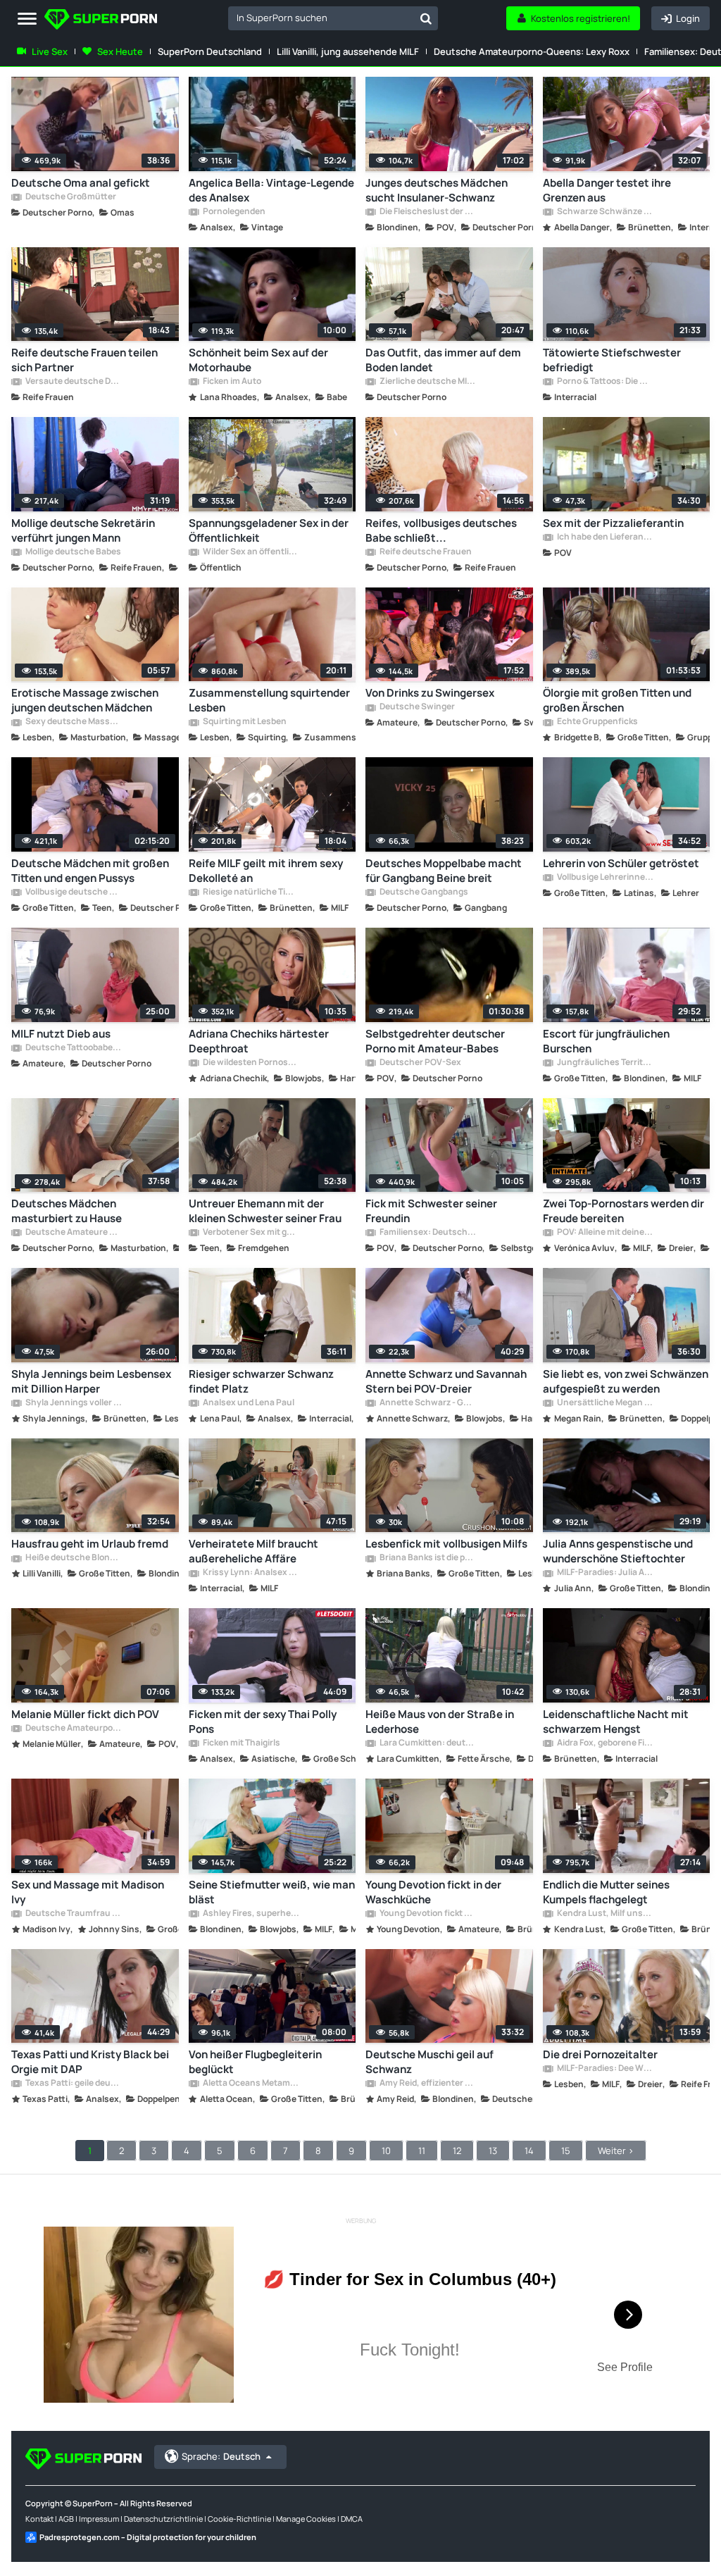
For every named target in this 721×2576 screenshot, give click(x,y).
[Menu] (27, 19)
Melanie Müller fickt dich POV (85, 1714)
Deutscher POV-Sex (420, 1063)
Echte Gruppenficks (597, 722)
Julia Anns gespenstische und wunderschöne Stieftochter (618, 1551)
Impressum (99, 2519)
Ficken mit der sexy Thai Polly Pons (263, 1722)
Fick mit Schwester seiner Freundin (431, 1211)
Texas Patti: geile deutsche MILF (73, 2084)
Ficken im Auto (231, 382)
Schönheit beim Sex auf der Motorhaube (258, 360)
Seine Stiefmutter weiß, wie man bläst (272, 1892)
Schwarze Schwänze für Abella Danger (605, 212)
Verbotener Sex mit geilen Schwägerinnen (251, 1233)
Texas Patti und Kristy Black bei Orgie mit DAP (90, 2062)
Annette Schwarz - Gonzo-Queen (427, 1403)
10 (386, 2151)
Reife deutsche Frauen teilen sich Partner (84, 360)
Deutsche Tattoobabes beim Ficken (73, 1048)
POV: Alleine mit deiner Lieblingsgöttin (605, 1233)
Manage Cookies (306, 2519)
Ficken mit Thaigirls (241, 1743)
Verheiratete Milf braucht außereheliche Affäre (253, 1551)
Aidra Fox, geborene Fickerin (605, 1743)
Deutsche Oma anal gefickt (81, 183)
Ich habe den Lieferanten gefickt (605, 537)
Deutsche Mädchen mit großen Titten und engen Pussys (90, 871)
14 (529, 2151)
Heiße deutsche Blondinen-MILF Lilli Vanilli (73, 1558)
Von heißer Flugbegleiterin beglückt (255, 2062)
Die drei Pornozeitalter (600, 2054)
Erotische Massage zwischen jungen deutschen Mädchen (85, 700)
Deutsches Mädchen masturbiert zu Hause (67, 1211)
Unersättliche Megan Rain (605, 1403)
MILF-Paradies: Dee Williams (605, 2069)
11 (422, 2151)
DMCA (352, 2519)
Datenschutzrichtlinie (163, 2519)
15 (566, 2151)
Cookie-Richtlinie (239, 2519)
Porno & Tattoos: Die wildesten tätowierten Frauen (605, 382)
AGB (66, 2519)
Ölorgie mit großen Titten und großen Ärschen (617, 700)
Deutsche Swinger (416, 707)
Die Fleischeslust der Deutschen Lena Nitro (427, 212)
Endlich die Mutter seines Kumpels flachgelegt (606, 1892)
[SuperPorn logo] (101, 21)
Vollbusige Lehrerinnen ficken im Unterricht (605, 878)
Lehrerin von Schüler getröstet (621, 863)
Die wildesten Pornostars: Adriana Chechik (251, 1063)
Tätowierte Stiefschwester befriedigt (612, 360)
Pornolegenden (233, 212)
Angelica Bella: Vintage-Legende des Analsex (271, 190)
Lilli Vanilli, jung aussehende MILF (348, 51)
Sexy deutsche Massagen (73, 722)
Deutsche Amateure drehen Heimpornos (73, 1233)
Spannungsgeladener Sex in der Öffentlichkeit (269, 530)
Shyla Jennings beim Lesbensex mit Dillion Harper (91, 1381)
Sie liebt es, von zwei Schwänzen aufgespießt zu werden (626, 1381)
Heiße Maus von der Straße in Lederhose (440, 1722)
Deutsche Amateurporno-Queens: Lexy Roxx (532, 51)
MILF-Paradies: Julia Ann (605, 1573)
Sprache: (221, 2456)
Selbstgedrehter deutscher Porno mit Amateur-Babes (435, 1041)
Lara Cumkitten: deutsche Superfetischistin (427, 1743)
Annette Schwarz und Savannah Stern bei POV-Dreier (446, 1381)
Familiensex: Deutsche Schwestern (427, 1233)
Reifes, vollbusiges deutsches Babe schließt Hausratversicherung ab (441, 530)
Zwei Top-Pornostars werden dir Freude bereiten (623, 1211)
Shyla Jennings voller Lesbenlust (73, 1403)
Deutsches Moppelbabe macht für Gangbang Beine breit (444, 871)
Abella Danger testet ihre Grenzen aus (607, 190)
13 (493, 2151)
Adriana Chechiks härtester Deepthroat (259, 1041)
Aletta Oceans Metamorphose (251, 2084)
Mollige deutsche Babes (73, 552)
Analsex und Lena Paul (248, 1403)
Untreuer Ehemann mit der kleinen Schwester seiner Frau (265, 1211)
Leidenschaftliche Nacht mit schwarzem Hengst (616, 1722)
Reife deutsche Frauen (425, 552)
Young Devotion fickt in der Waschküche (433, 1892)
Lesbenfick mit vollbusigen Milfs (446, 1544)
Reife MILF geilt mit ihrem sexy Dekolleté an (266, 871)
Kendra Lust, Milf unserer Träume (605, 1914)
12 (457, 2151)
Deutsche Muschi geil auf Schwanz (430, 2062)
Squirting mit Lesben (244, 722)
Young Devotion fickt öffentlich (427, 1914)
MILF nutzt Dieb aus (61, 1034)
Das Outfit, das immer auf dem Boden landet (443, 360)
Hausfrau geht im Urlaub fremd (90, 1544)
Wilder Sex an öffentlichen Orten (251, 552)
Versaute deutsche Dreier (73, 382)
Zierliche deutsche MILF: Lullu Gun (427, 382)
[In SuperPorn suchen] (426, 18)
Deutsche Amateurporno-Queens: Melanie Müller (73, 1729)
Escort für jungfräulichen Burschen (606, 1041)
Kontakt (39, 2519)
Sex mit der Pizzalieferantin (613, 523)
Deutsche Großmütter (70, 197)
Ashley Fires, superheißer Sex (251, 1914)
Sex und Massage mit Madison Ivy (88, 1892)
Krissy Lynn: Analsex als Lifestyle (251, 1573)
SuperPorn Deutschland (210, 51)
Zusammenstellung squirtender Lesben (269, 700)
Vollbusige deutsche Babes (73, 892)
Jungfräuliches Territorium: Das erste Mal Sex (605, 1063)
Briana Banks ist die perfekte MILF (427, 1558)
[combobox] (333, 18)
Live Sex (50, 51)
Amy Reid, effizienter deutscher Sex (427, 2084)
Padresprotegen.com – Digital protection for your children (148, 2537)
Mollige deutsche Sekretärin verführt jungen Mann (83, 530)
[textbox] (321, 18)
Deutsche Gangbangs (423, 892)
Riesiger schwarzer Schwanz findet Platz (261, 1381)
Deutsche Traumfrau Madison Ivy (73, 1914)
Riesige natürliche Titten (251, 892)
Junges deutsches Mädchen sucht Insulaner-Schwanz (437, 190)
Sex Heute (120, 51)
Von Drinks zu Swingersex (430, 693)
